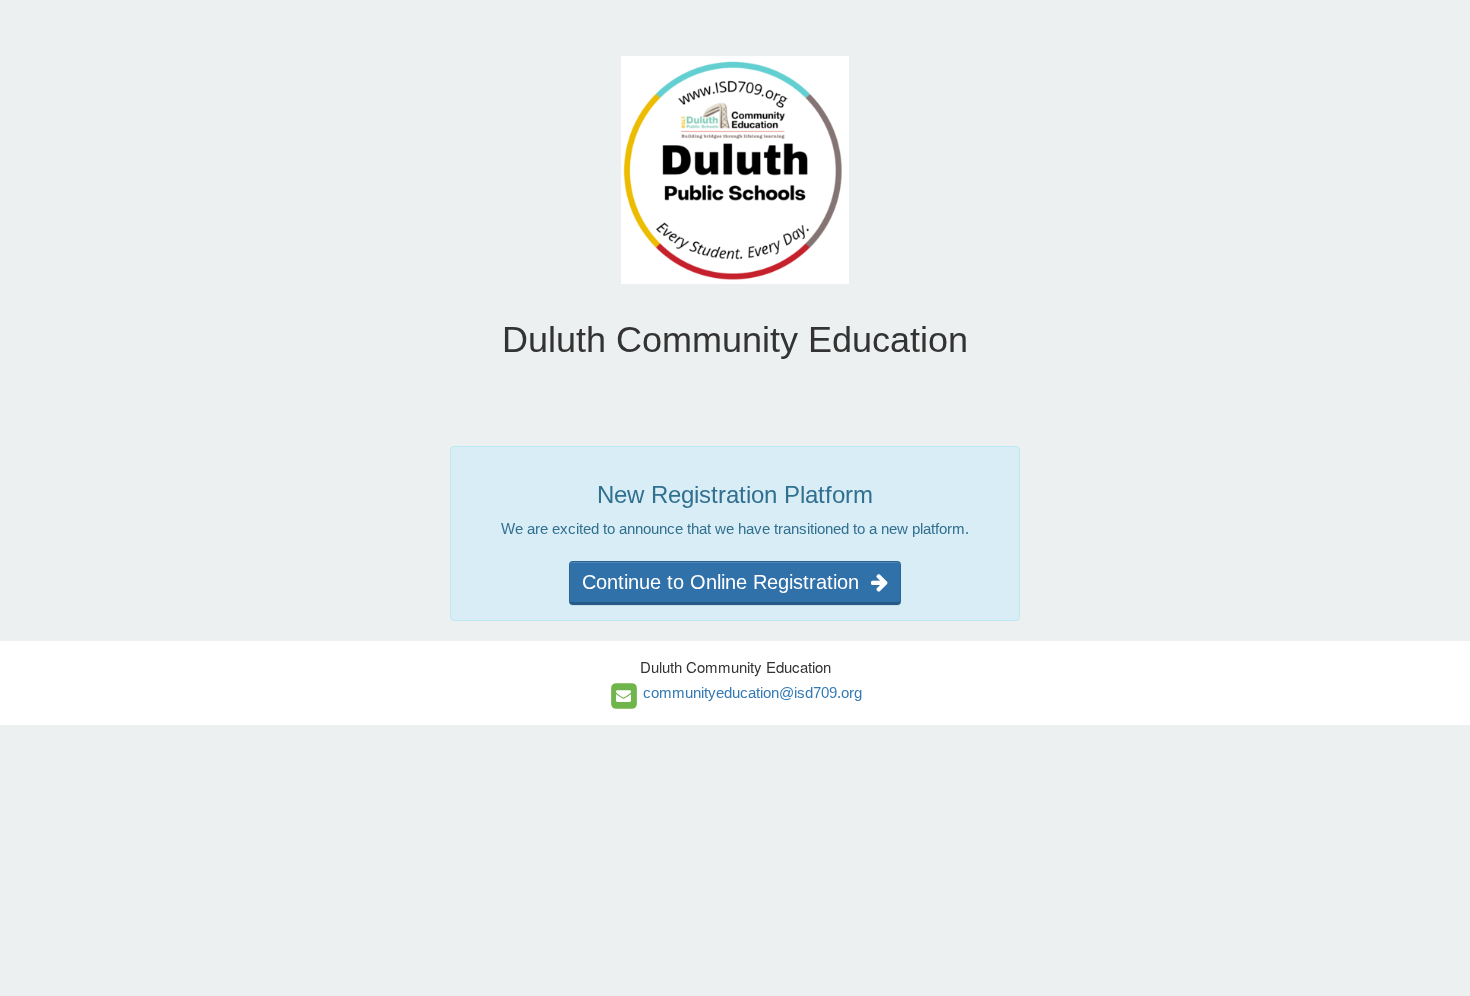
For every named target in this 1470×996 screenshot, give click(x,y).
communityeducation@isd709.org (752, 692)
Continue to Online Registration (726, 582)
